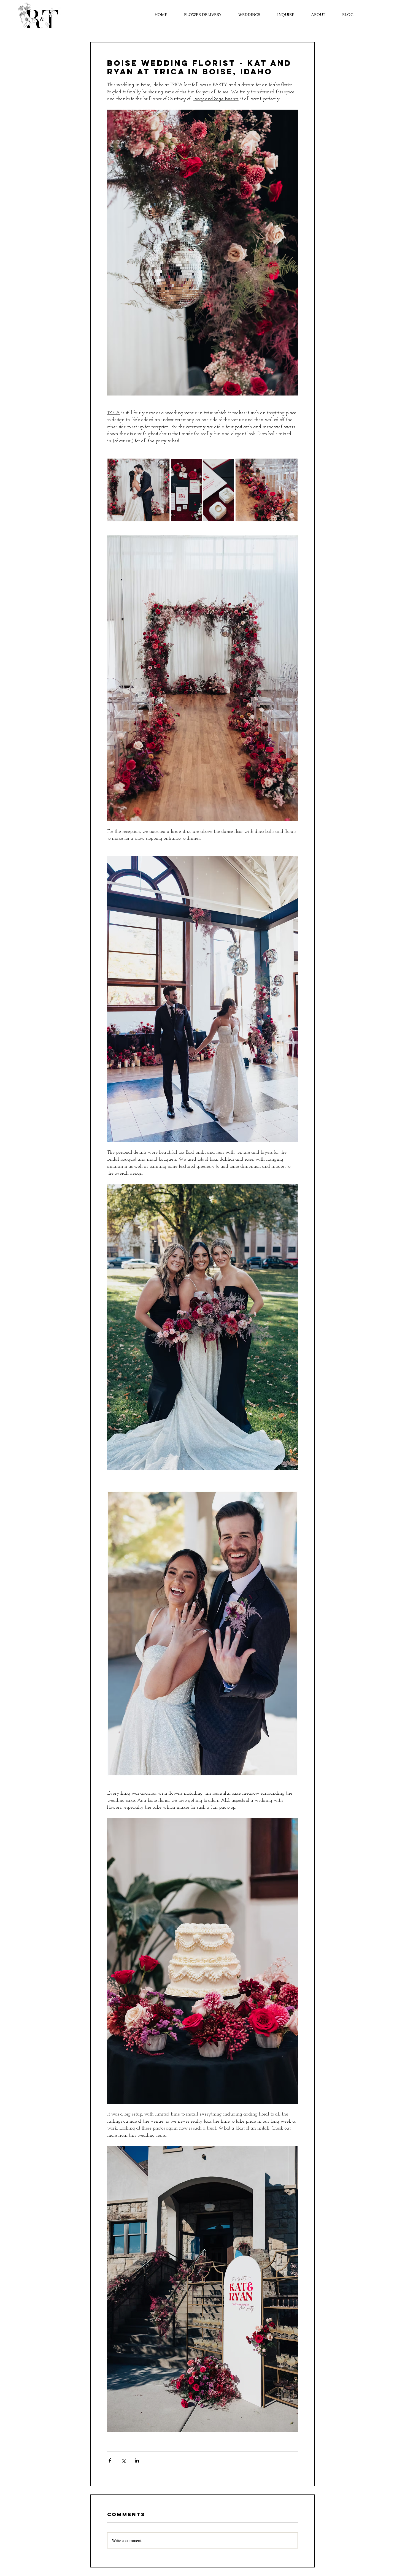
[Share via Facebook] (110, 2460)
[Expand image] (138, 490)
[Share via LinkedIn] (137, 2460)
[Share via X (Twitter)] (123, 2460)
